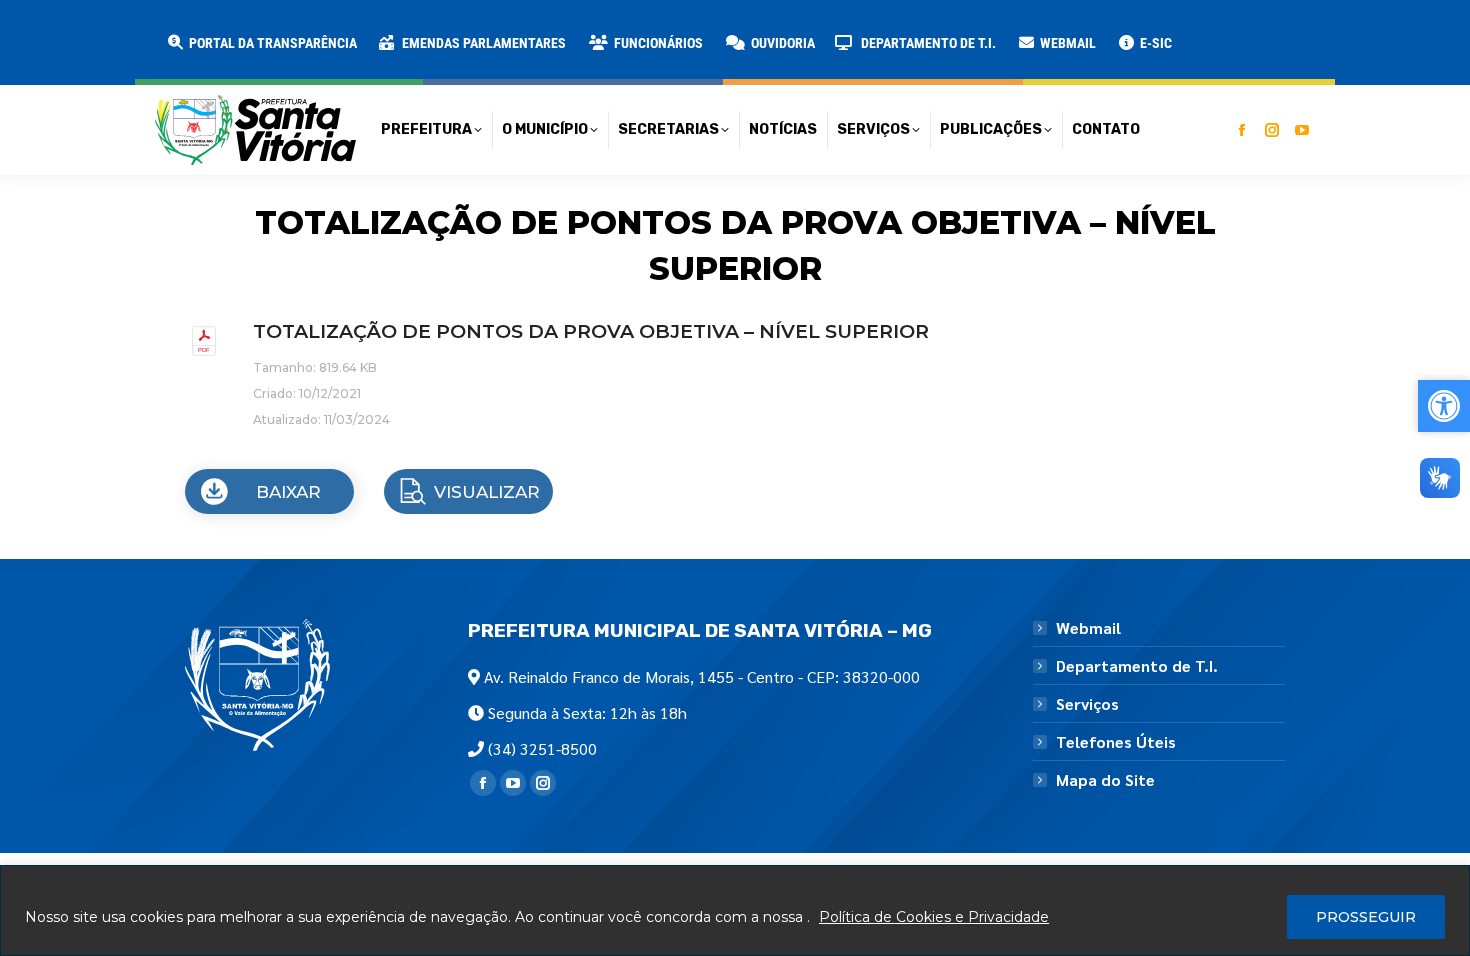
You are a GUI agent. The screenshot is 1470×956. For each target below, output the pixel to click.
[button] (322, 30)
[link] (261, 43)
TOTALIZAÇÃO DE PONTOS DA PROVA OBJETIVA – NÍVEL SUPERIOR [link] (591, 331)
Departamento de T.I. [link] (1137, 666)
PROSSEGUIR (1366, 917)
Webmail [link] (1088, 628)
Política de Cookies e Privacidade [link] (934, 917)
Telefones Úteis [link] (1116, 742)
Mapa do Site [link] (1105, 780)
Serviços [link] (1087, 704)
